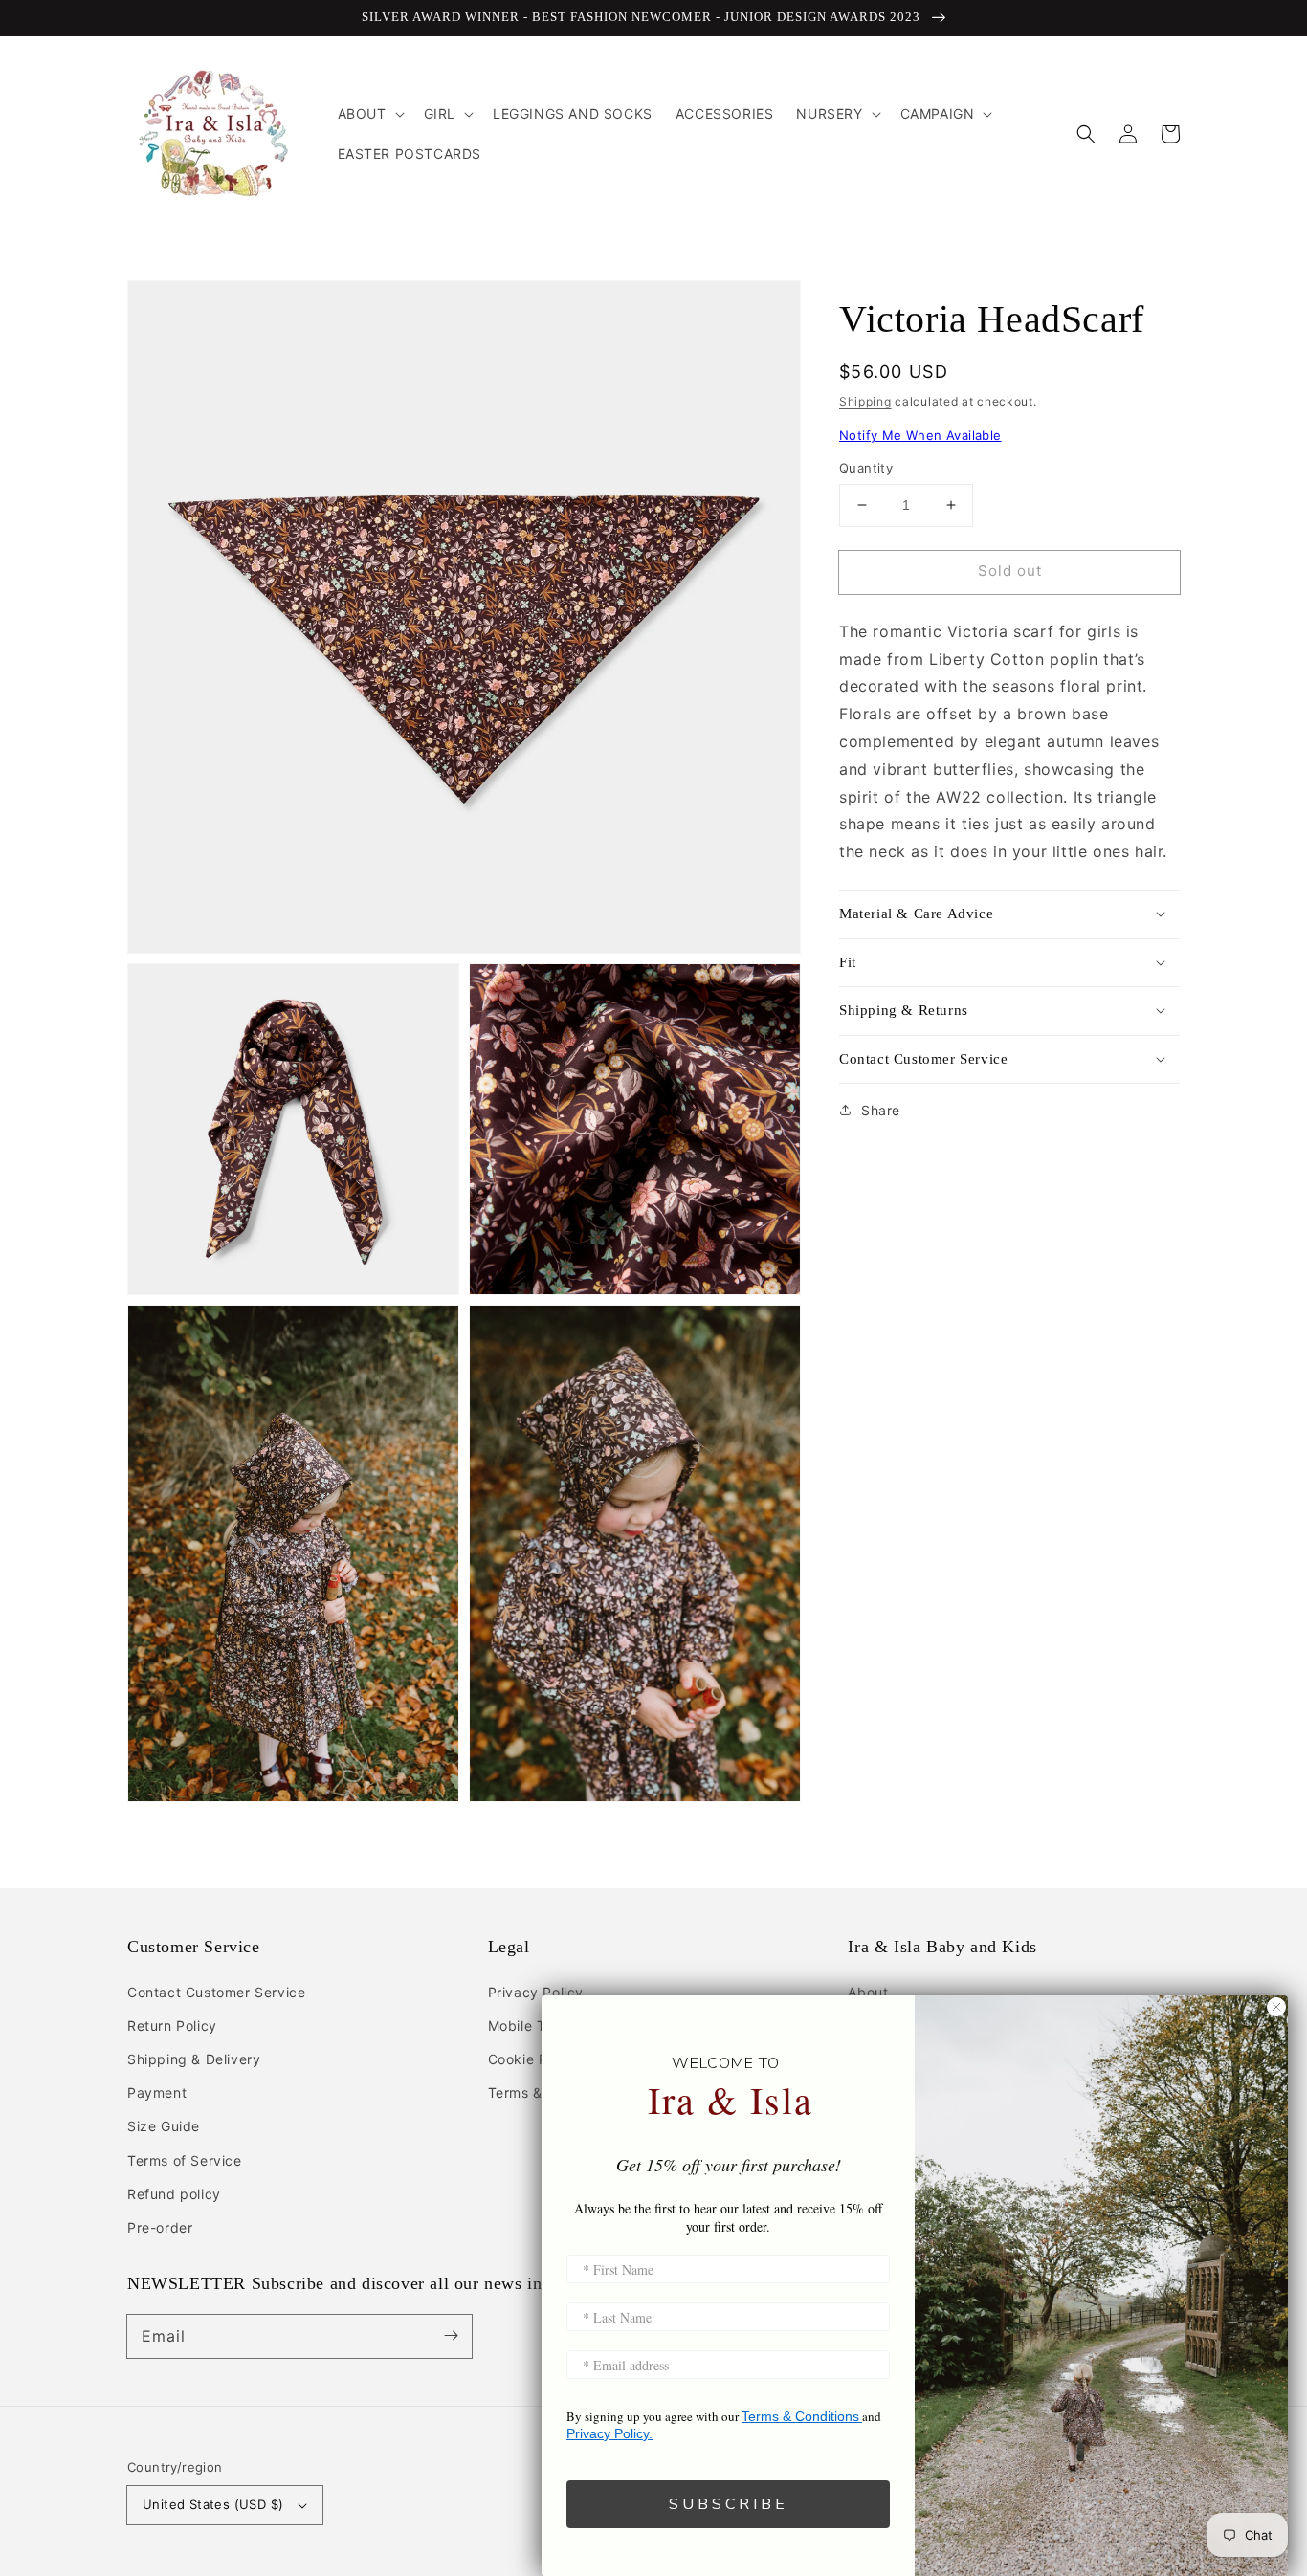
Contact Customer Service (216, 1992)
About (868, 1992)
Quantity (866, 468)
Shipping (865, 401)
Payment (157, 2092)
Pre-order (160, 2227)
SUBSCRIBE (729, 2504)
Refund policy (174, 2194)
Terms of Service (185, 2160)
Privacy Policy (536, 1992)
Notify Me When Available (920, 434)
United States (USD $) (213, 2504)
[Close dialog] (1276, 2007)
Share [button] (881, 1109)
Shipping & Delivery (194, 2059)
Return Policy (172, 2026)
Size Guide (164, 2126)
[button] (369, 114)
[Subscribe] (451, 2336)
